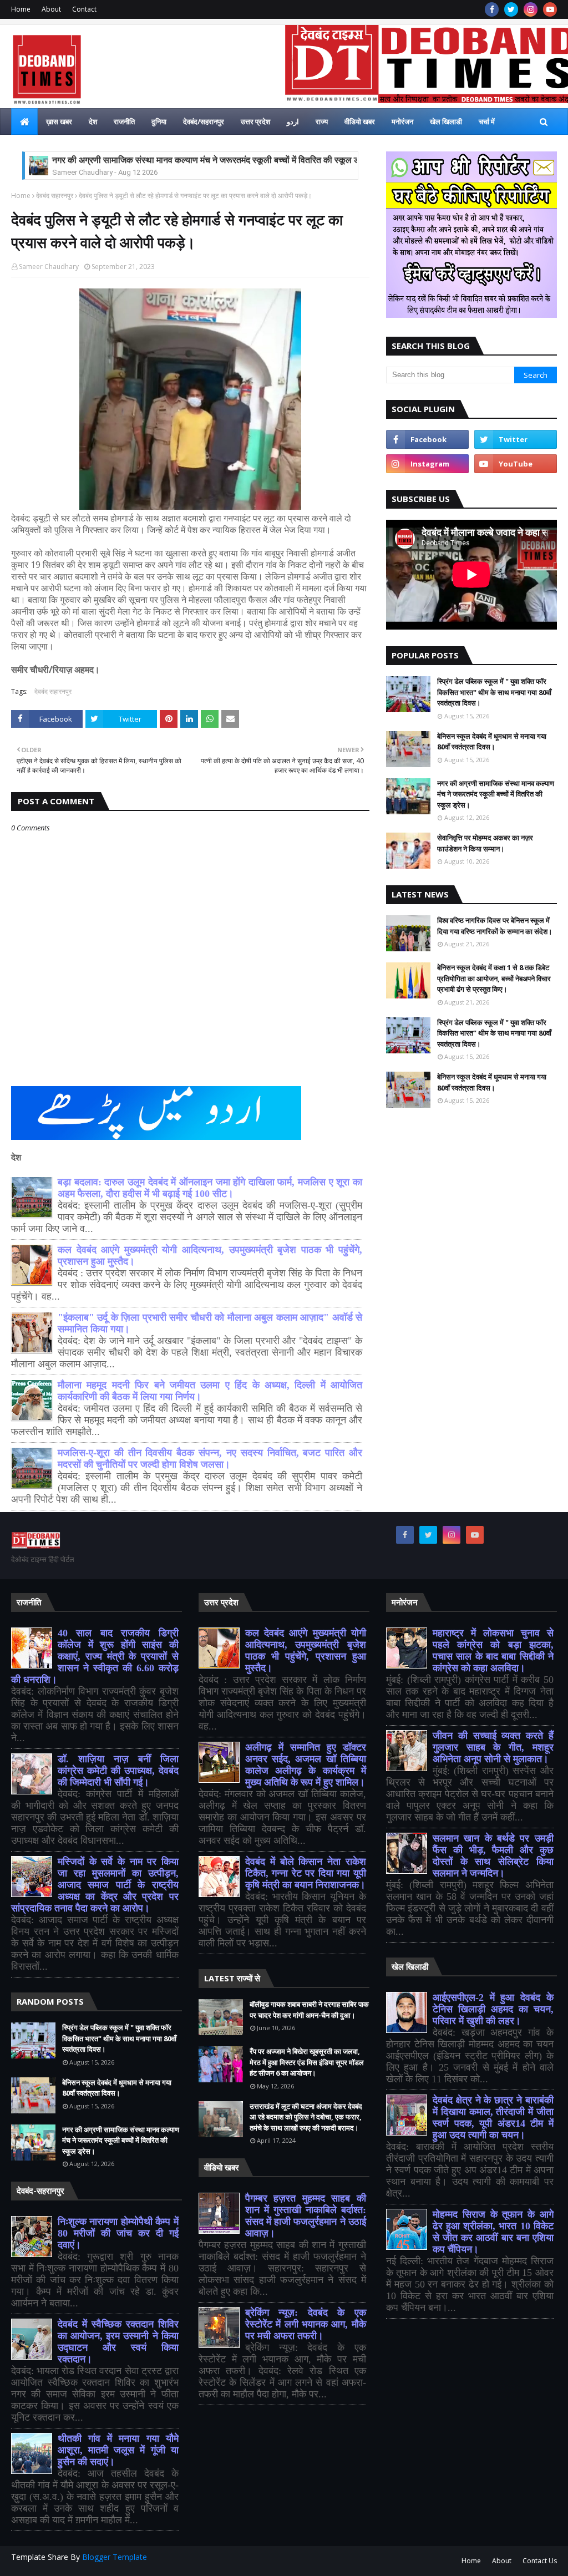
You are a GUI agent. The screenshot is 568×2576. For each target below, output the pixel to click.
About (51, 9)
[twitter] (511, 9)
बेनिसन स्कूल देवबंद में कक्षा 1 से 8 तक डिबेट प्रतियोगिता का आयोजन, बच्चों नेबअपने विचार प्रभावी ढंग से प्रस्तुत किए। (494, 978)
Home (21, 9)
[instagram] (531, 9)
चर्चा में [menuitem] (487, 121)
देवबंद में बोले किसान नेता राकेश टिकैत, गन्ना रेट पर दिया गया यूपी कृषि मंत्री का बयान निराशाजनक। (306, 1873)
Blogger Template (115, 2557)
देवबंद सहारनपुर (55, 196)
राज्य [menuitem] (322, 121)
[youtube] (550, 9)
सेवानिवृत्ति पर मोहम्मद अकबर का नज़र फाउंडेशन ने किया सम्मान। (485, 843)
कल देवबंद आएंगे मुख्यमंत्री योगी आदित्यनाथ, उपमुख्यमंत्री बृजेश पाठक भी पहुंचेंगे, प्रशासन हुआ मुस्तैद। (306, 1650)
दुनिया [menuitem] (159, 121)
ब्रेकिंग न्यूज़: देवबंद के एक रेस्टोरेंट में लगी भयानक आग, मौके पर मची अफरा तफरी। (306, 2324)
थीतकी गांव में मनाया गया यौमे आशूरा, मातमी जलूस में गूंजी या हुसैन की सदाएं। (118, 2450)
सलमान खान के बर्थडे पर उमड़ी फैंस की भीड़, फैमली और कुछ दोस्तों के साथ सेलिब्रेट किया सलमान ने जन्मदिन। (493, 1856)
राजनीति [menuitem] (124, 121)
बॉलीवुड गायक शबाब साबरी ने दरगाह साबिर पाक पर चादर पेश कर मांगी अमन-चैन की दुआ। (309, 2010)
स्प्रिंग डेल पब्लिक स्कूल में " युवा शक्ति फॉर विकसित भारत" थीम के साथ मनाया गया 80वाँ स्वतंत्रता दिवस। (494, 692)
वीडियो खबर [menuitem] (360, 121)
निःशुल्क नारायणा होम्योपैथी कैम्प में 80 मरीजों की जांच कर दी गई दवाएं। (118, 2233)
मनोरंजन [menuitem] (402, 121)
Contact (84, 9)
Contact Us (540, 2561)
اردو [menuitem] (293, 121)
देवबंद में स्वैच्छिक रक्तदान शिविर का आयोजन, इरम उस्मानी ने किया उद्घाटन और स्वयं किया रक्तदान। (118, 2342)
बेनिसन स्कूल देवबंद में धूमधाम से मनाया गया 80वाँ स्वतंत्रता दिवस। (492, 742)
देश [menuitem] (93, 121)
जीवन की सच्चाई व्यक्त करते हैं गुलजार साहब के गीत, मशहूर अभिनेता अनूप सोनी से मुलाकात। (493, 1747)
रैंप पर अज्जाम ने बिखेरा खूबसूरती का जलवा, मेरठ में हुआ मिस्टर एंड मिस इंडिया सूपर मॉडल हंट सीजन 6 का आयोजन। (307, 2062)
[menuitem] (24, 121)
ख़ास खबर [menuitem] (59, 121)
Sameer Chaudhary (49, 267)
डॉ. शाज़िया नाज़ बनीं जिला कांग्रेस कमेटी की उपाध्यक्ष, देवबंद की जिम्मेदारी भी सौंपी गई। (118, 1771)
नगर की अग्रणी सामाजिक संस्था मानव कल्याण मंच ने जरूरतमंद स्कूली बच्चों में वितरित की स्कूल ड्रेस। (214, 160)
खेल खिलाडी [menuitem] (446, 121)
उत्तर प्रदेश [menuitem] (255, 121)
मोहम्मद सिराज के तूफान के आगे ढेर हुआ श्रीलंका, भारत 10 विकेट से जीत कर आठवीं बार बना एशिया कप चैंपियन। (493, 2232)
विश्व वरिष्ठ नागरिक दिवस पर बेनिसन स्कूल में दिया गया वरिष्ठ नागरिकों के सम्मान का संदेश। (495, 926)
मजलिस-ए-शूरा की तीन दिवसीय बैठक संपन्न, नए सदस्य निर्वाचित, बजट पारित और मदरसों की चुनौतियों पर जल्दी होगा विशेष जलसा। (210, 1459)
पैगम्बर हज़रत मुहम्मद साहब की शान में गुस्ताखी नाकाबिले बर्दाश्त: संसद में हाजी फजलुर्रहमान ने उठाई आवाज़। (306, 2216)
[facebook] (492, 9)
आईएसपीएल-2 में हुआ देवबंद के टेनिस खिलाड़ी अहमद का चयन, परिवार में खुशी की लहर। (493, 2009)
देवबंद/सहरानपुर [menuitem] (204, 121)
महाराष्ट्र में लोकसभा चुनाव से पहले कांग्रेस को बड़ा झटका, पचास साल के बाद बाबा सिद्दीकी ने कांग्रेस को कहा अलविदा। (493, 1650)
